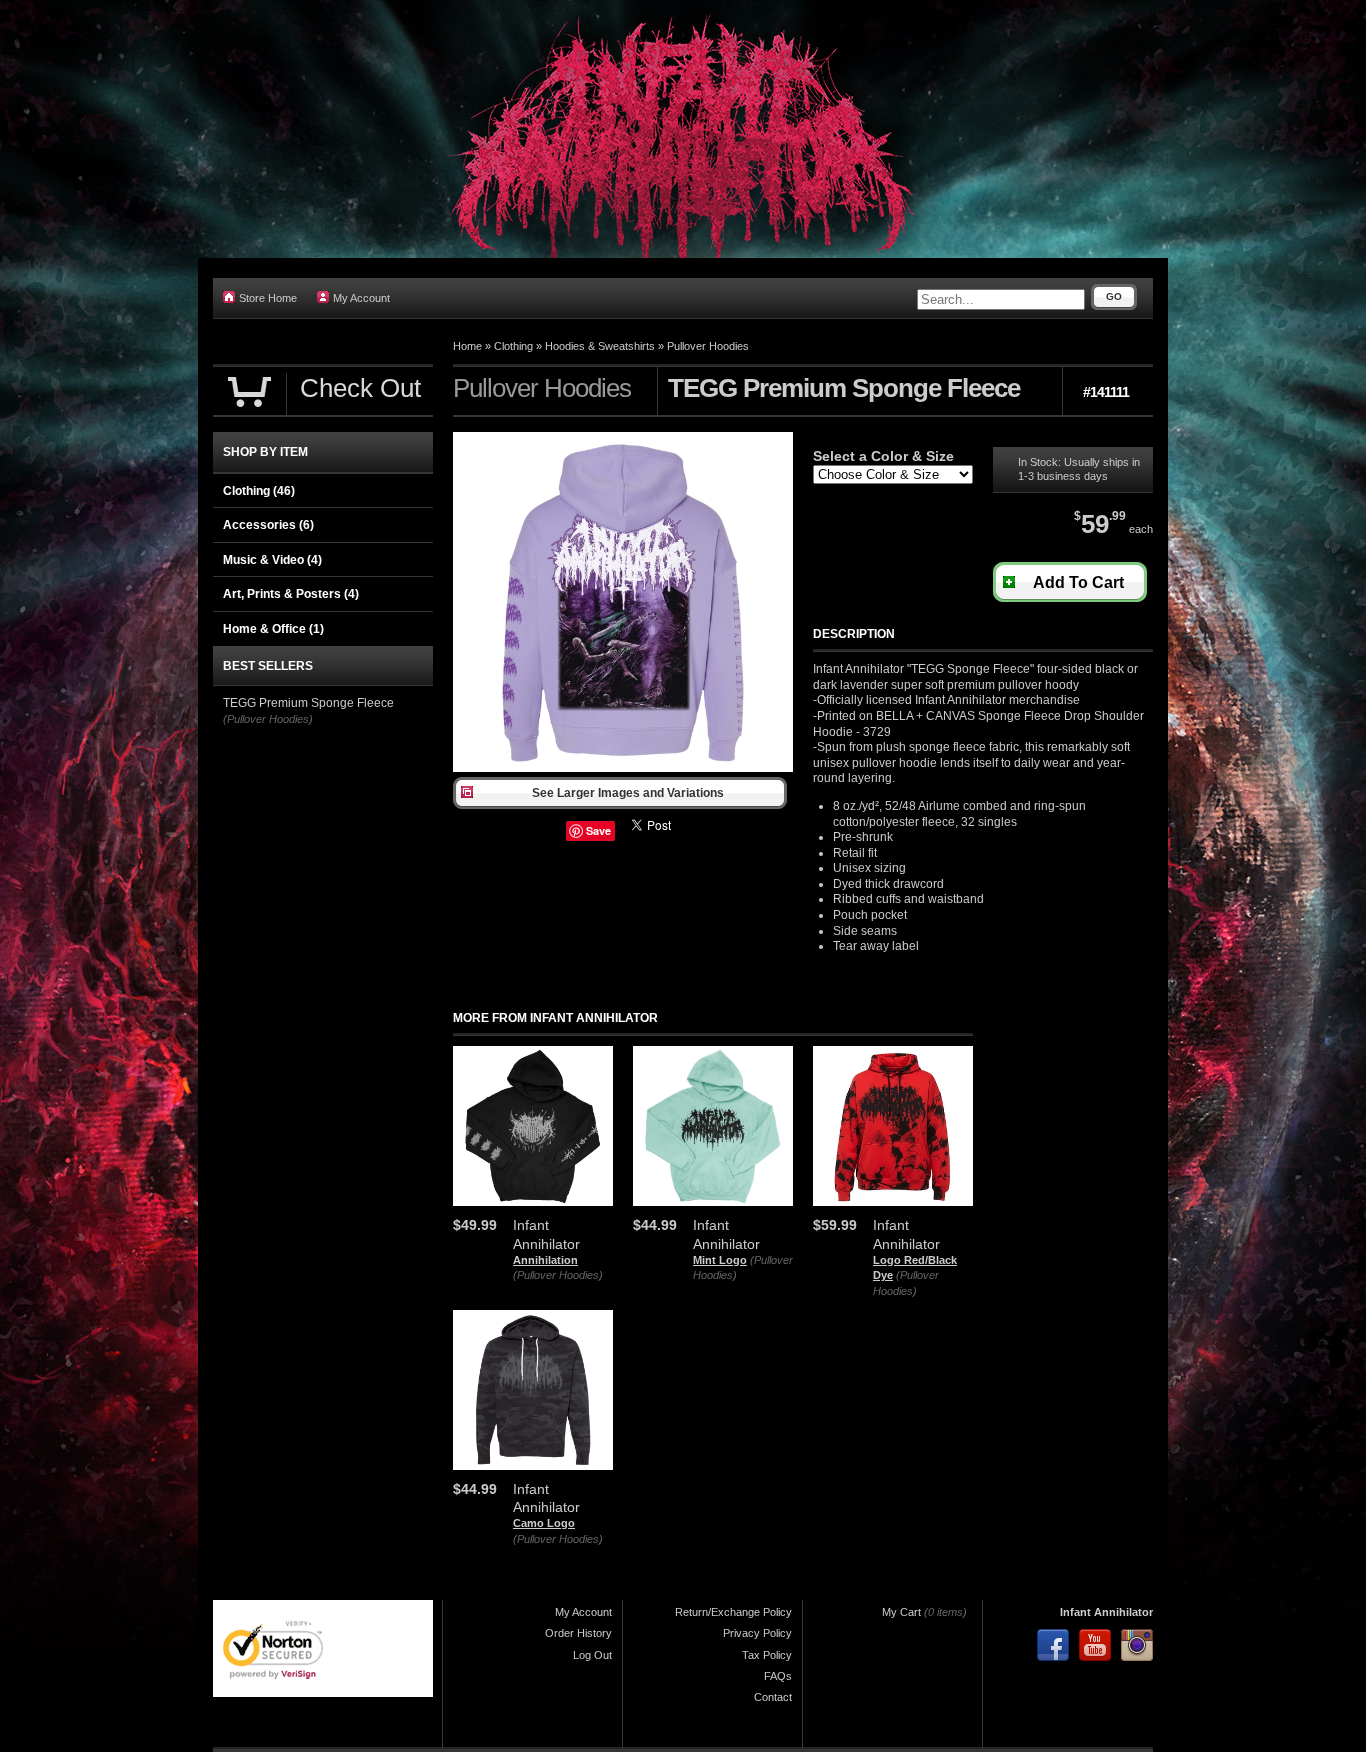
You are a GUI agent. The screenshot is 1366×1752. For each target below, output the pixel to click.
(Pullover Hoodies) (558, 1275)
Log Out (592, 1655)
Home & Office (273, 629)
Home (467, 346)
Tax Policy (767, 1655)
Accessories (268, 525)
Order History (578, 1633)
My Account (361, 298)
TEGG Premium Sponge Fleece (308, 703)
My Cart (901, 1612)
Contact (773, 1697)
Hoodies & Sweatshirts (600, 346)
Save (598, 830)
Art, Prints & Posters (291, 594)
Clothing (513, 346)
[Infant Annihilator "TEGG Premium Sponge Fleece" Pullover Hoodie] (623, 768)
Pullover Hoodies (708, 346)
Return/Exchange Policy (733, 1612)
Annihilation (545, 1260)
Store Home (268, 298)
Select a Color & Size (883, 456)
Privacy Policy (757, 1633)
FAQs (778, 1676)
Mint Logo (720, 1260)
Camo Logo (544, 1523)
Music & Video (272, 560)
